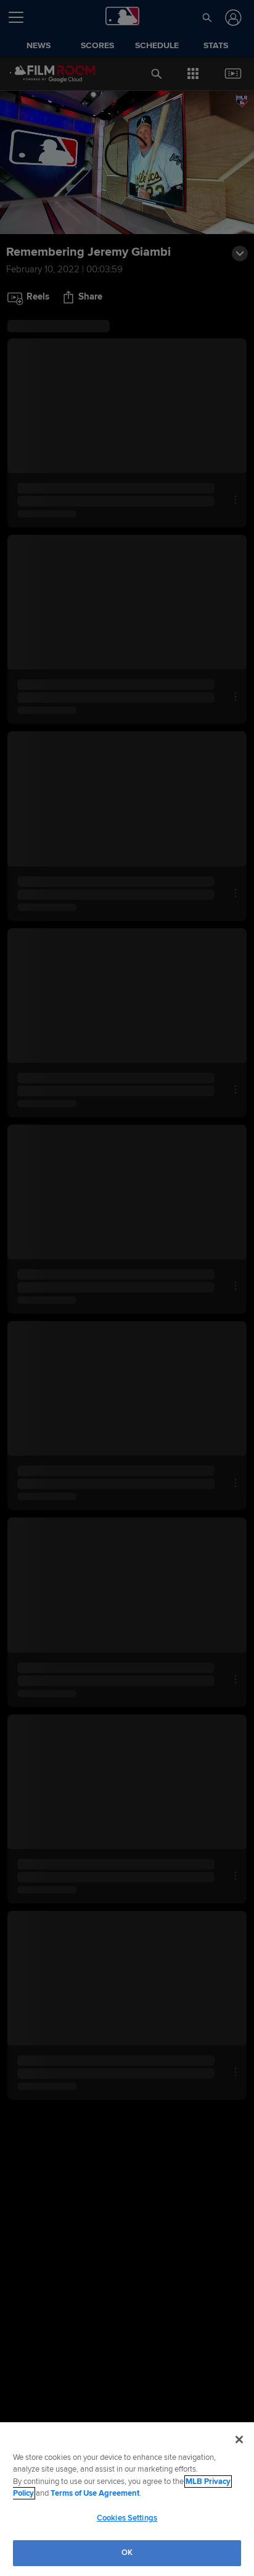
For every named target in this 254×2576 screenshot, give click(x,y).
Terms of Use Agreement (95, 2493)
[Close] (239, 2440)
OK (127, 2553)
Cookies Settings (127, 2518)
